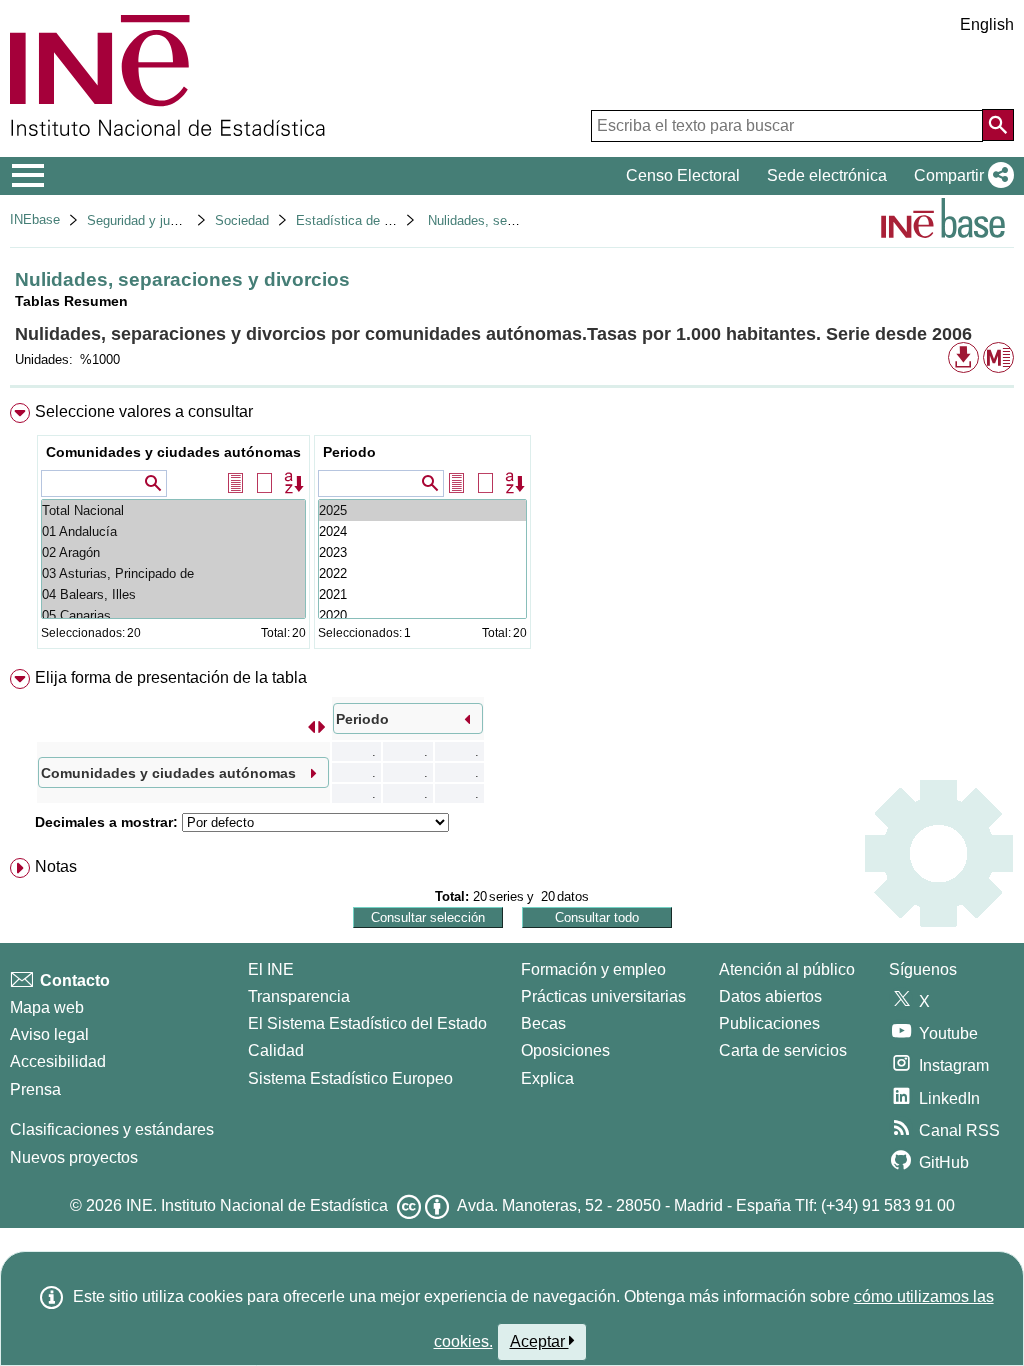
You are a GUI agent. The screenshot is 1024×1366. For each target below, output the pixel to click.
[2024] (422, 531)
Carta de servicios (783, 1050)
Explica (547, 1078)
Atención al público (787, 969)
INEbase (35, 219)
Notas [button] (56, 866)
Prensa (35, 1089)
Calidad (276, 1050)
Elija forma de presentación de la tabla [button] (171, 677)
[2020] (422, 615)
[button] (960, 176)
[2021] (422, 594)
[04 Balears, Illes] (173, 594)
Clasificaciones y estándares (112, 1129)
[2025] (422, 510)
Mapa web (47, 1007)
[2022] (422, 573)
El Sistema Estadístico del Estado (367, 1023)
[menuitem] (512, 530)
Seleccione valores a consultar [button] (144, 411)
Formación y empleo (593, 969)
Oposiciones (565, 1050)
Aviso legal (49, 1034)
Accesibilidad (58, 1061)
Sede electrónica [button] (827, 175)
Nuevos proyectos (74, 1157)
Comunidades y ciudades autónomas (173, 452)
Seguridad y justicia (144, 220)
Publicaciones (769, 1023)
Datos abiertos (770, 996)
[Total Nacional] (173, 510)
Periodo (349, 452)
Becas (543, 1023)
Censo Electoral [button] (683, 175)
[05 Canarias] (173, 615)
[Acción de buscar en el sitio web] (998, 125)
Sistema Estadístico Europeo (350, 1078)
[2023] (422, 552)
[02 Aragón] (173, 552)
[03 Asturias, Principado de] (173, 573)
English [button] (987, 24)
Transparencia (299, 996)
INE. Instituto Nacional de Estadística (257, 1205)
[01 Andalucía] (173, 531)
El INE (271, 969)
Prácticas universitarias (603, 996)
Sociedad (242, 220)
